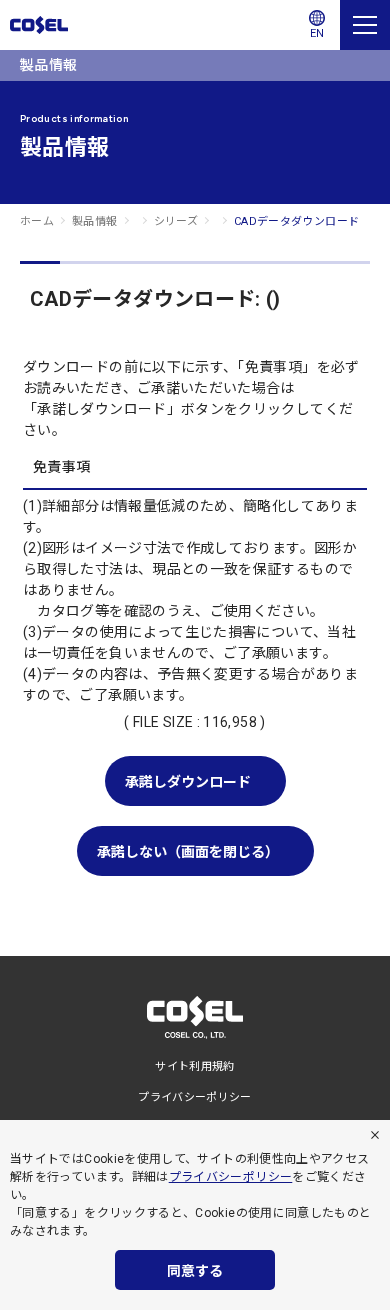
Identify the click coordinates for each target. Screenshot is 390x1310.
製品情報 (94, 221)
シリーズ (176, 221)
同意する (195, 1271)
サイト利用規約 (195, 1066)
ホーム (37, 221)
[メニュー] (365, 25)
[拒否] (375, 1135)
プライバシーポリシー (231, 1177)
